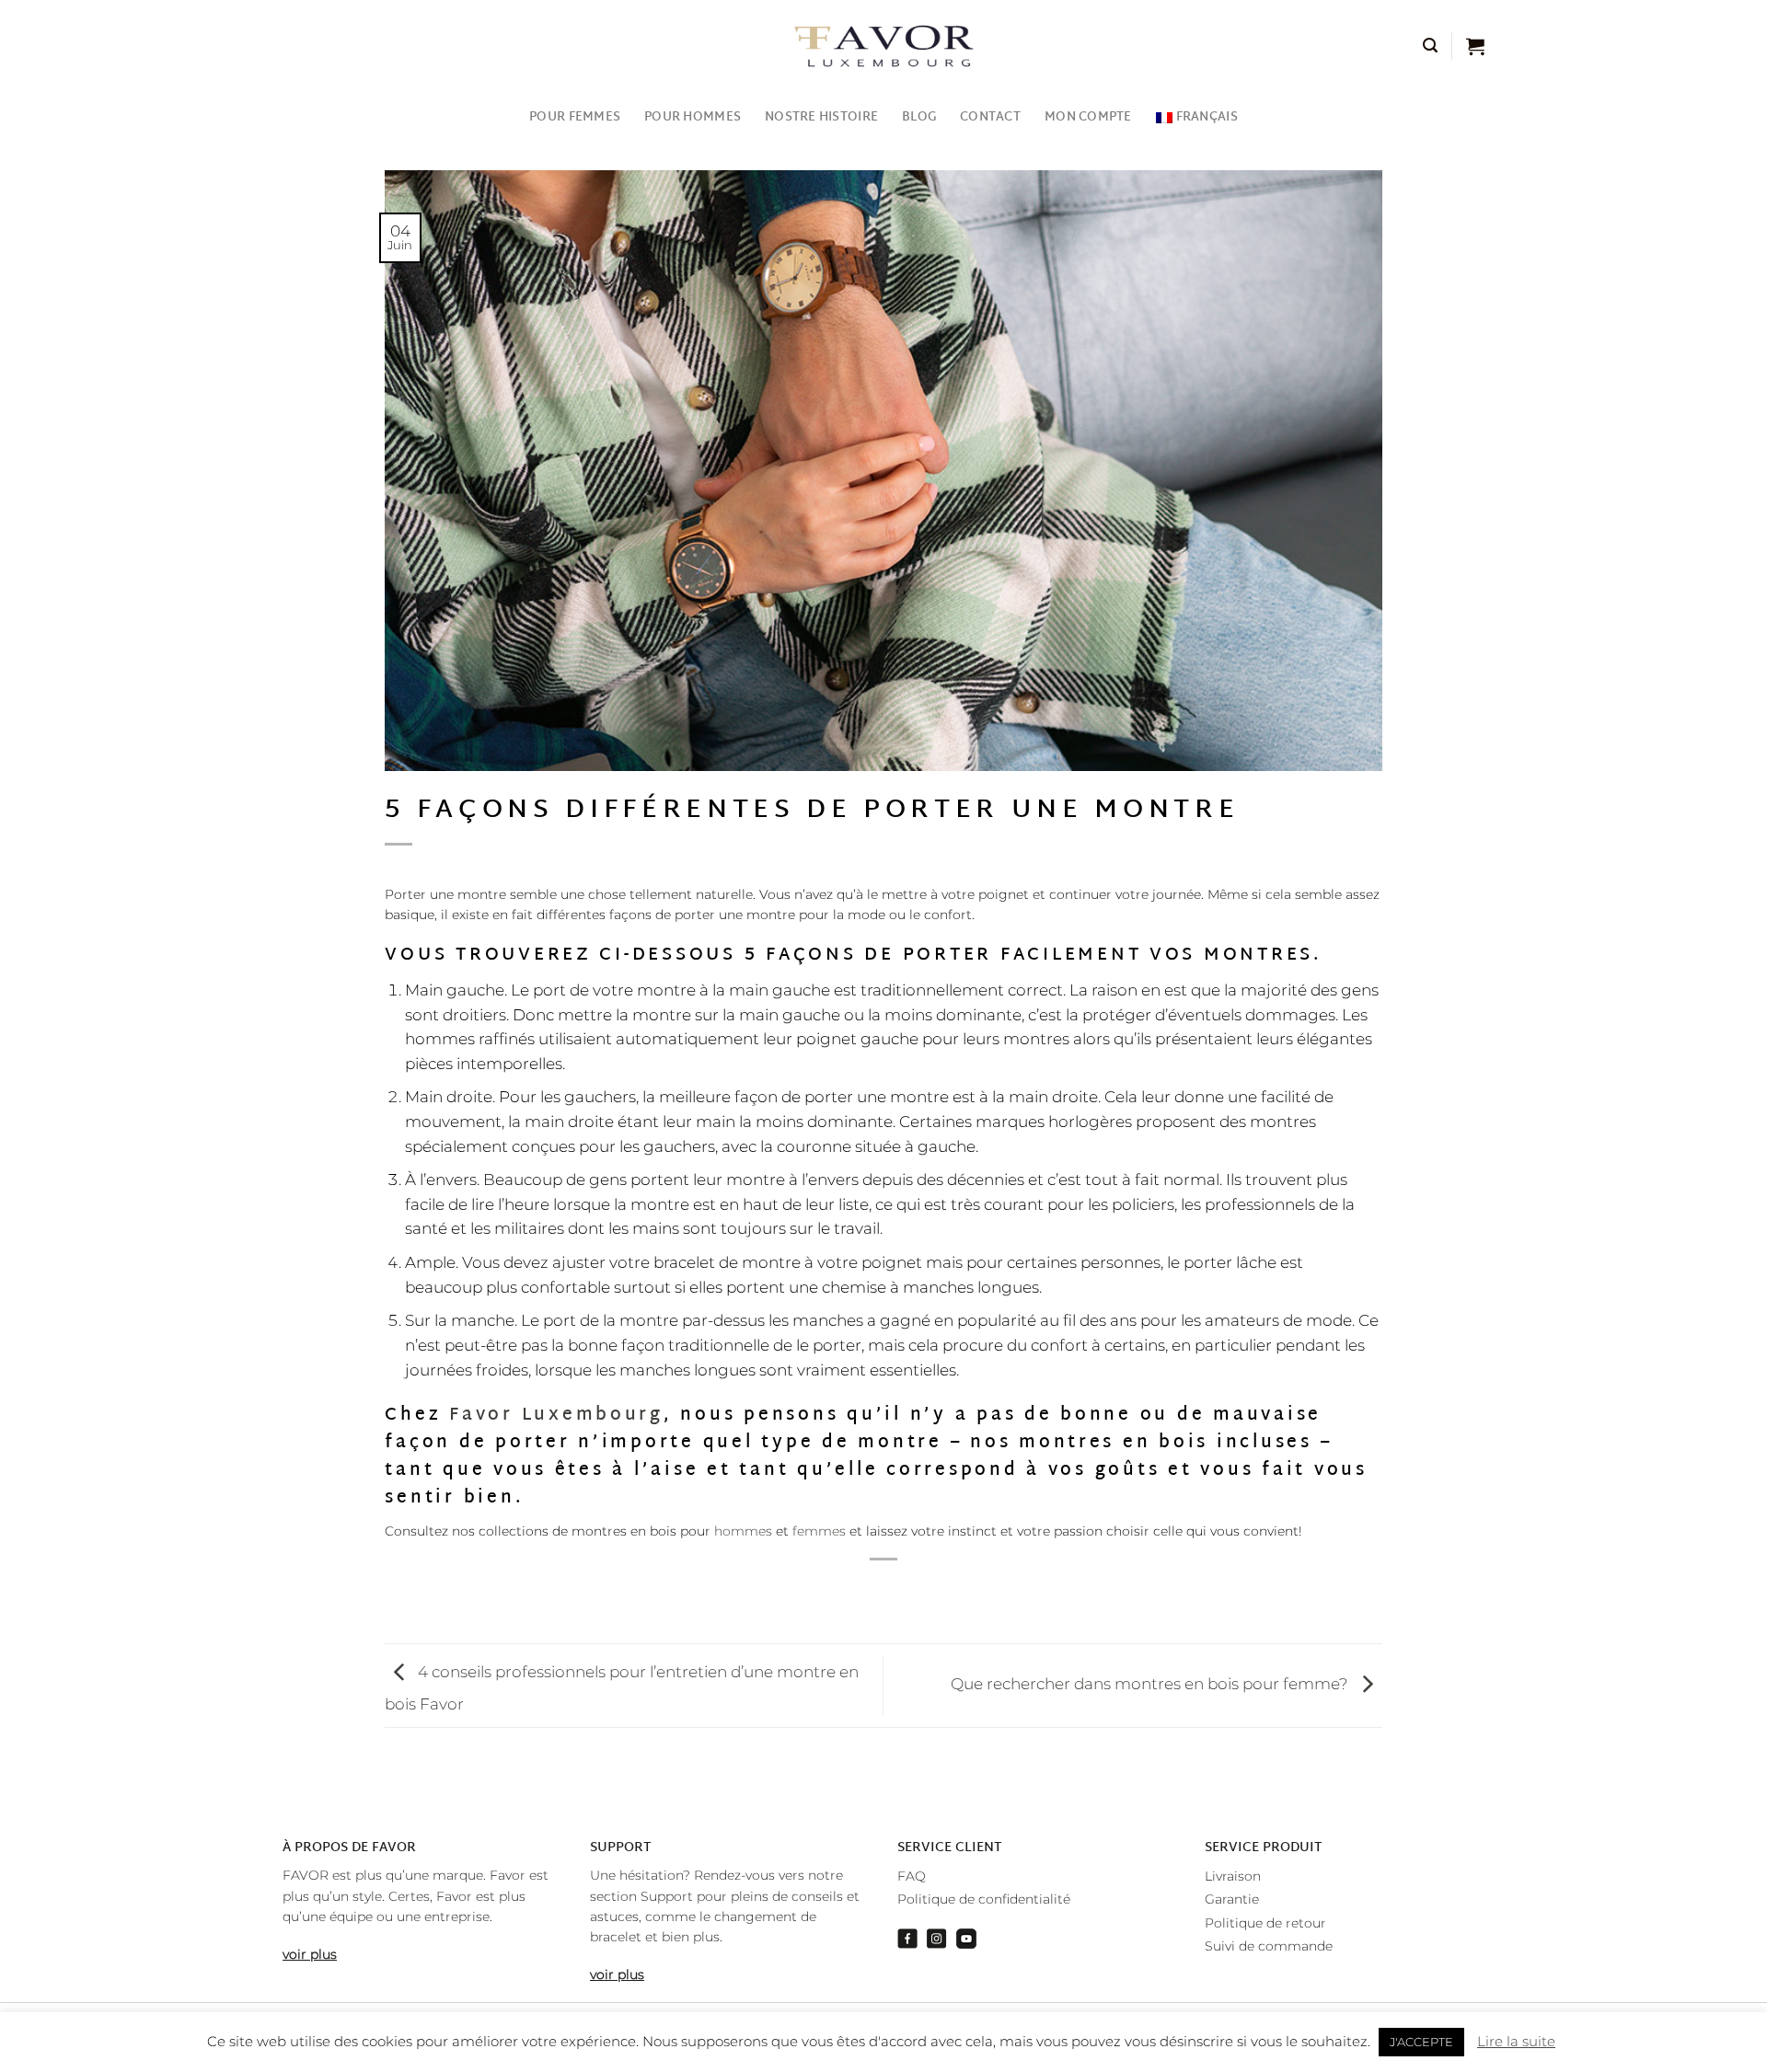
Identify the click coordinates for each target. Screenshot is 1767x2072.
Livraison (1233, 1876)
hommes (743, 1531)
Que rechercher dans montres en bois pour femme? (1151, 1684)
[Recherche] (1430, 46)
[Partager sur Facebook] (815, 1592)
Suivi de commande (1269, 1946)
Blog (919, 118)
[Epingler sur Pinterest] (918, 1592)
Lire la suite (1516, 2041)
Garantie (1232, 1899)
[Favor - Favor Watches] (884, 46)
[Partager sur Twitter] (849, 1592)
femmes (819, 1531)
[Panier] (1475, 46)
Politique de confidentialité (984, 1899)
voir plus (310, 1954)
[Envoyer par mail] (884, 1592)
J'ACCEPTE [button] (1421, 2042)
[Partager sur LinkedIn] (953, 1592)
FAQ (912, 1876)
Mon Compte (1088, 118)
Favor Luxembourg (556, 1416)
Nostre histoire (821, 118)
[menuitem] (1197, 118)
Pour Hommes (693, 118)
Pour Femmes (575, 118)
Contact (990, 118)
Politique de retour (1265, 1923)
